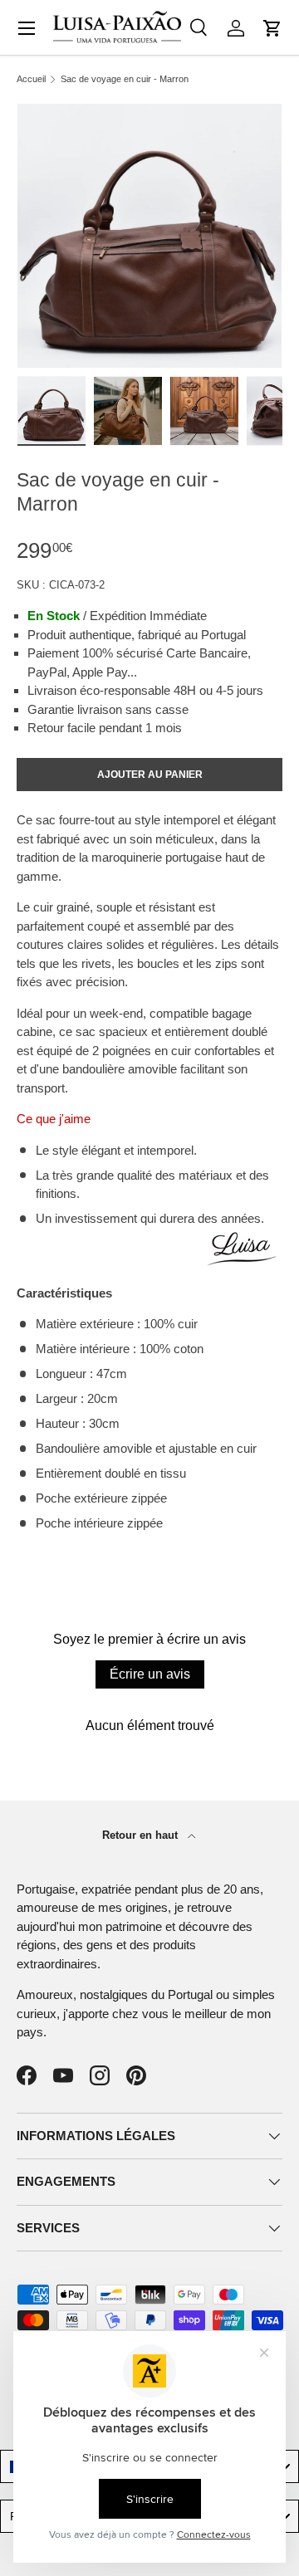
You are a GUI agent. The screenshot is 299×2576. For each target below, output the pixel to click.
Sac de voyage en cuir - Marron (125, 79)
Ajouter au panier (150, 775)
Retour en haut (142, 1835)
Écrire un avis (150, 1674)
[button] (272, 28)
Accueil (31, 79)
